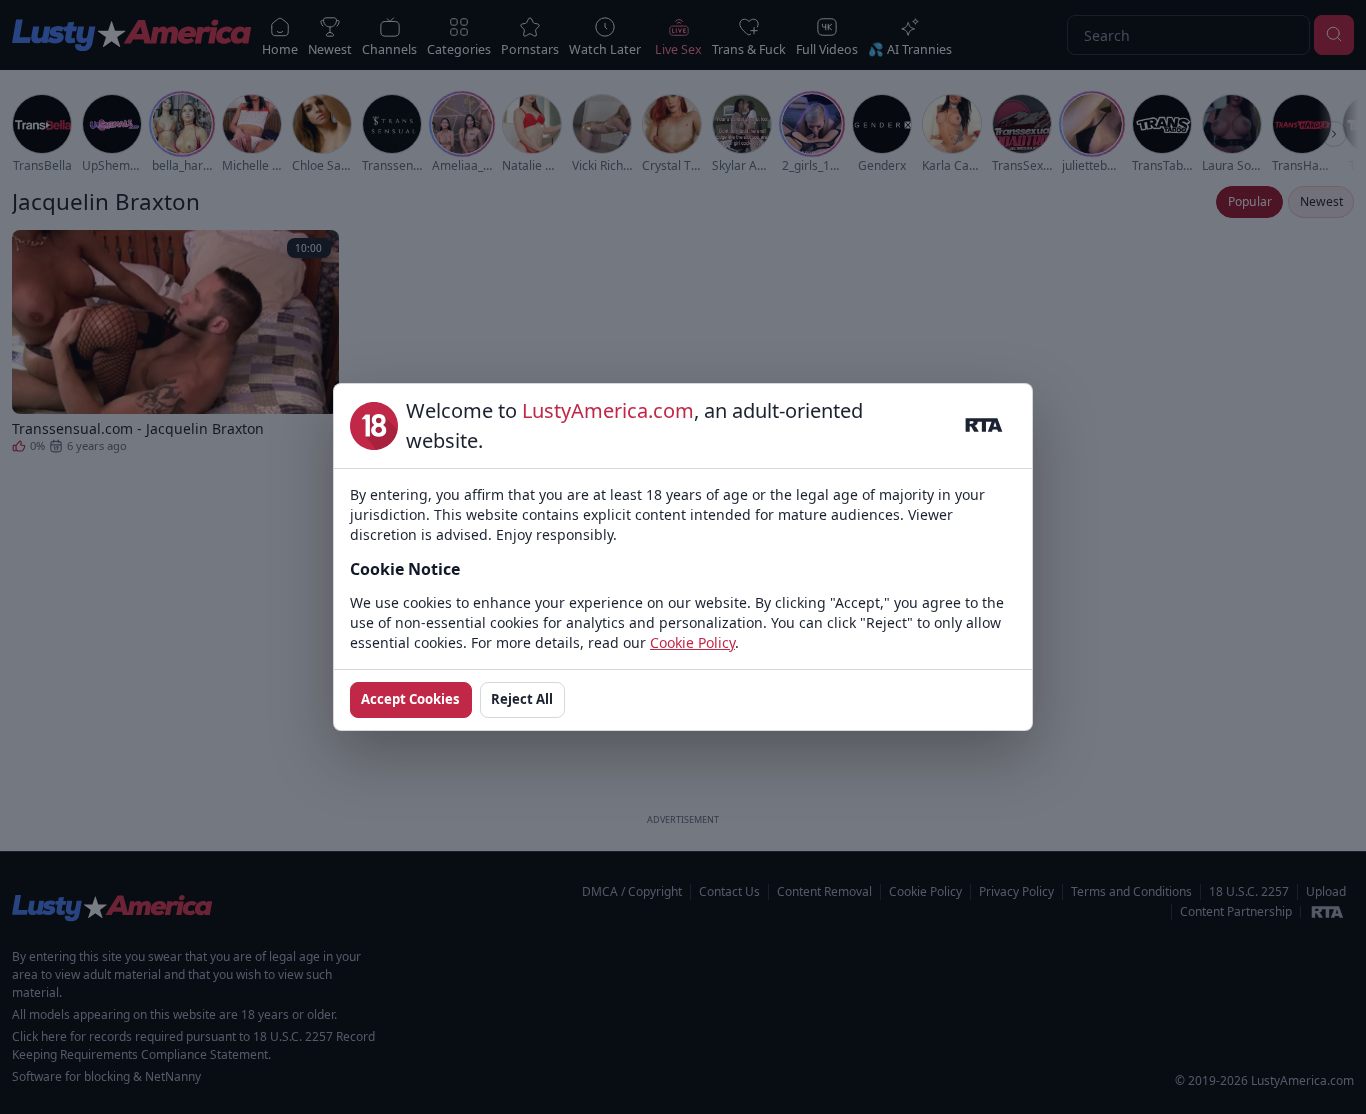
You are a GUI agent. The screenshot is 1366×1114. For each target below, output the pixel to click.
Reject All (522, 699)
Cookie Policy (692, 642)
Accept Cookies (410, 699)
